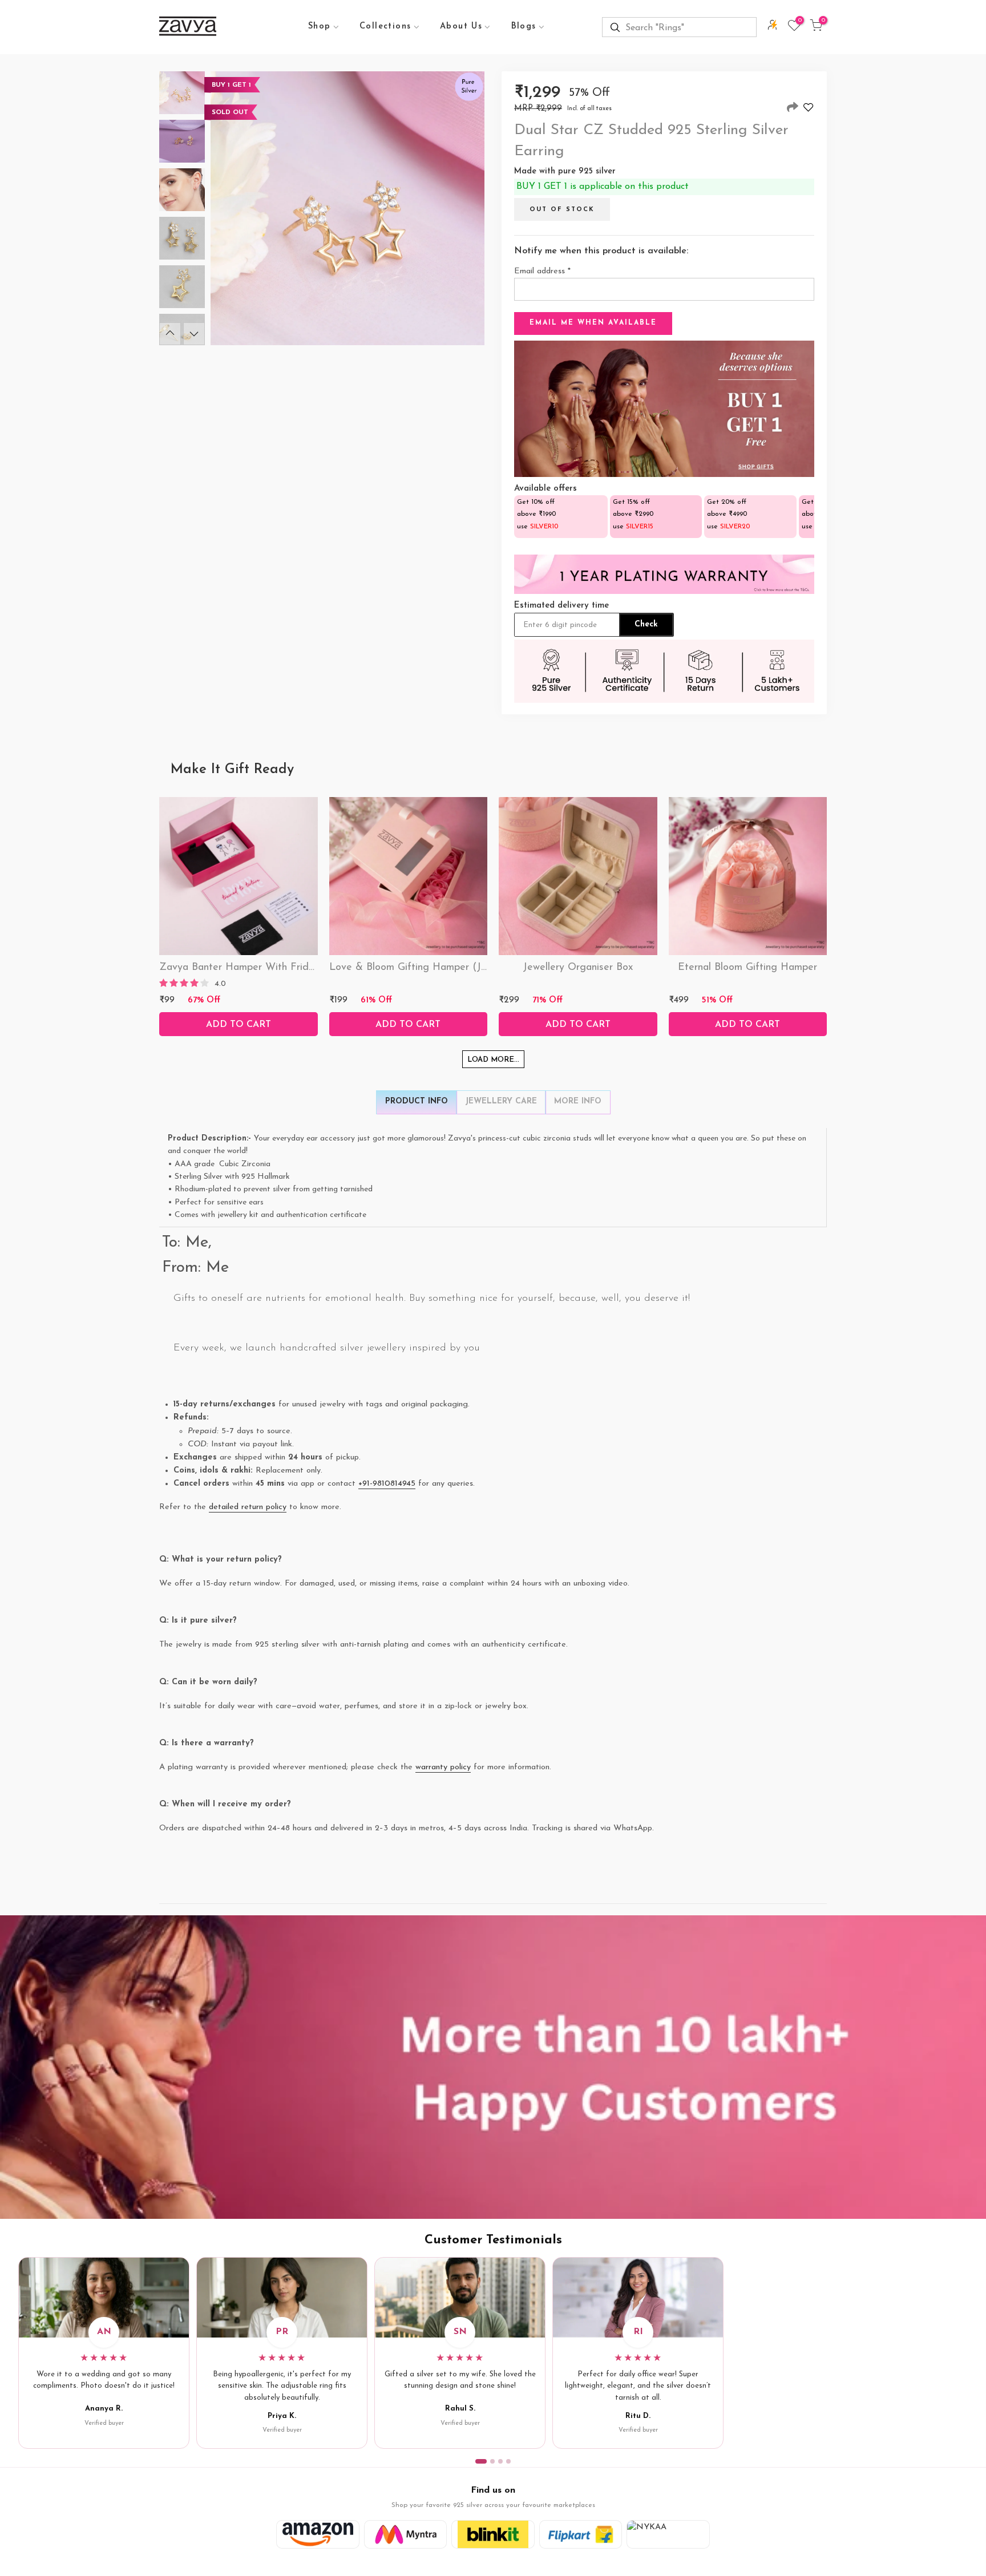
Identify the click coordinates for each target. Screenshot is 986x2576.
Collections (385, 27)
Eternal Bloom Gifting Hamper (747, 968)
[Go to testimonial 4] (508, 2461)
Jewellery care (501, 1101)
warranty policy (443, 1767)
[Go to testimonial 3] (500, 2461)
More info (578, 1101)
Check (646, 624)
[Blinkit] (493, 2534)
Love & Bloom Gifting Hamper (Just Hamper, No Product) (463, 968)
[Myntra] (406, 2534)
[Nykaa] (668, 2534)
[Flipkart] (581, 2534)
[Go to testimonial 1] (481, 2461)
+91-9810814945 (387, 1484)
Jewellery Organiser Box (578, 968)
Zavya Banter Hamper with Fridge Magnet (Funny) (279, 968)
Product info (417, 1101)
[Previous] (170, 334)
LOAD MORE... (493, 1060)
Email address (542, 271)
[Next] (194, 334)
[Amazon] (318, 2534)
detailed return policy (248, 1507)
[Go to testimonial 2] (492, 2461)
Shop (320, 27)
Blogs (524, 27)
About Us (461, 27)
